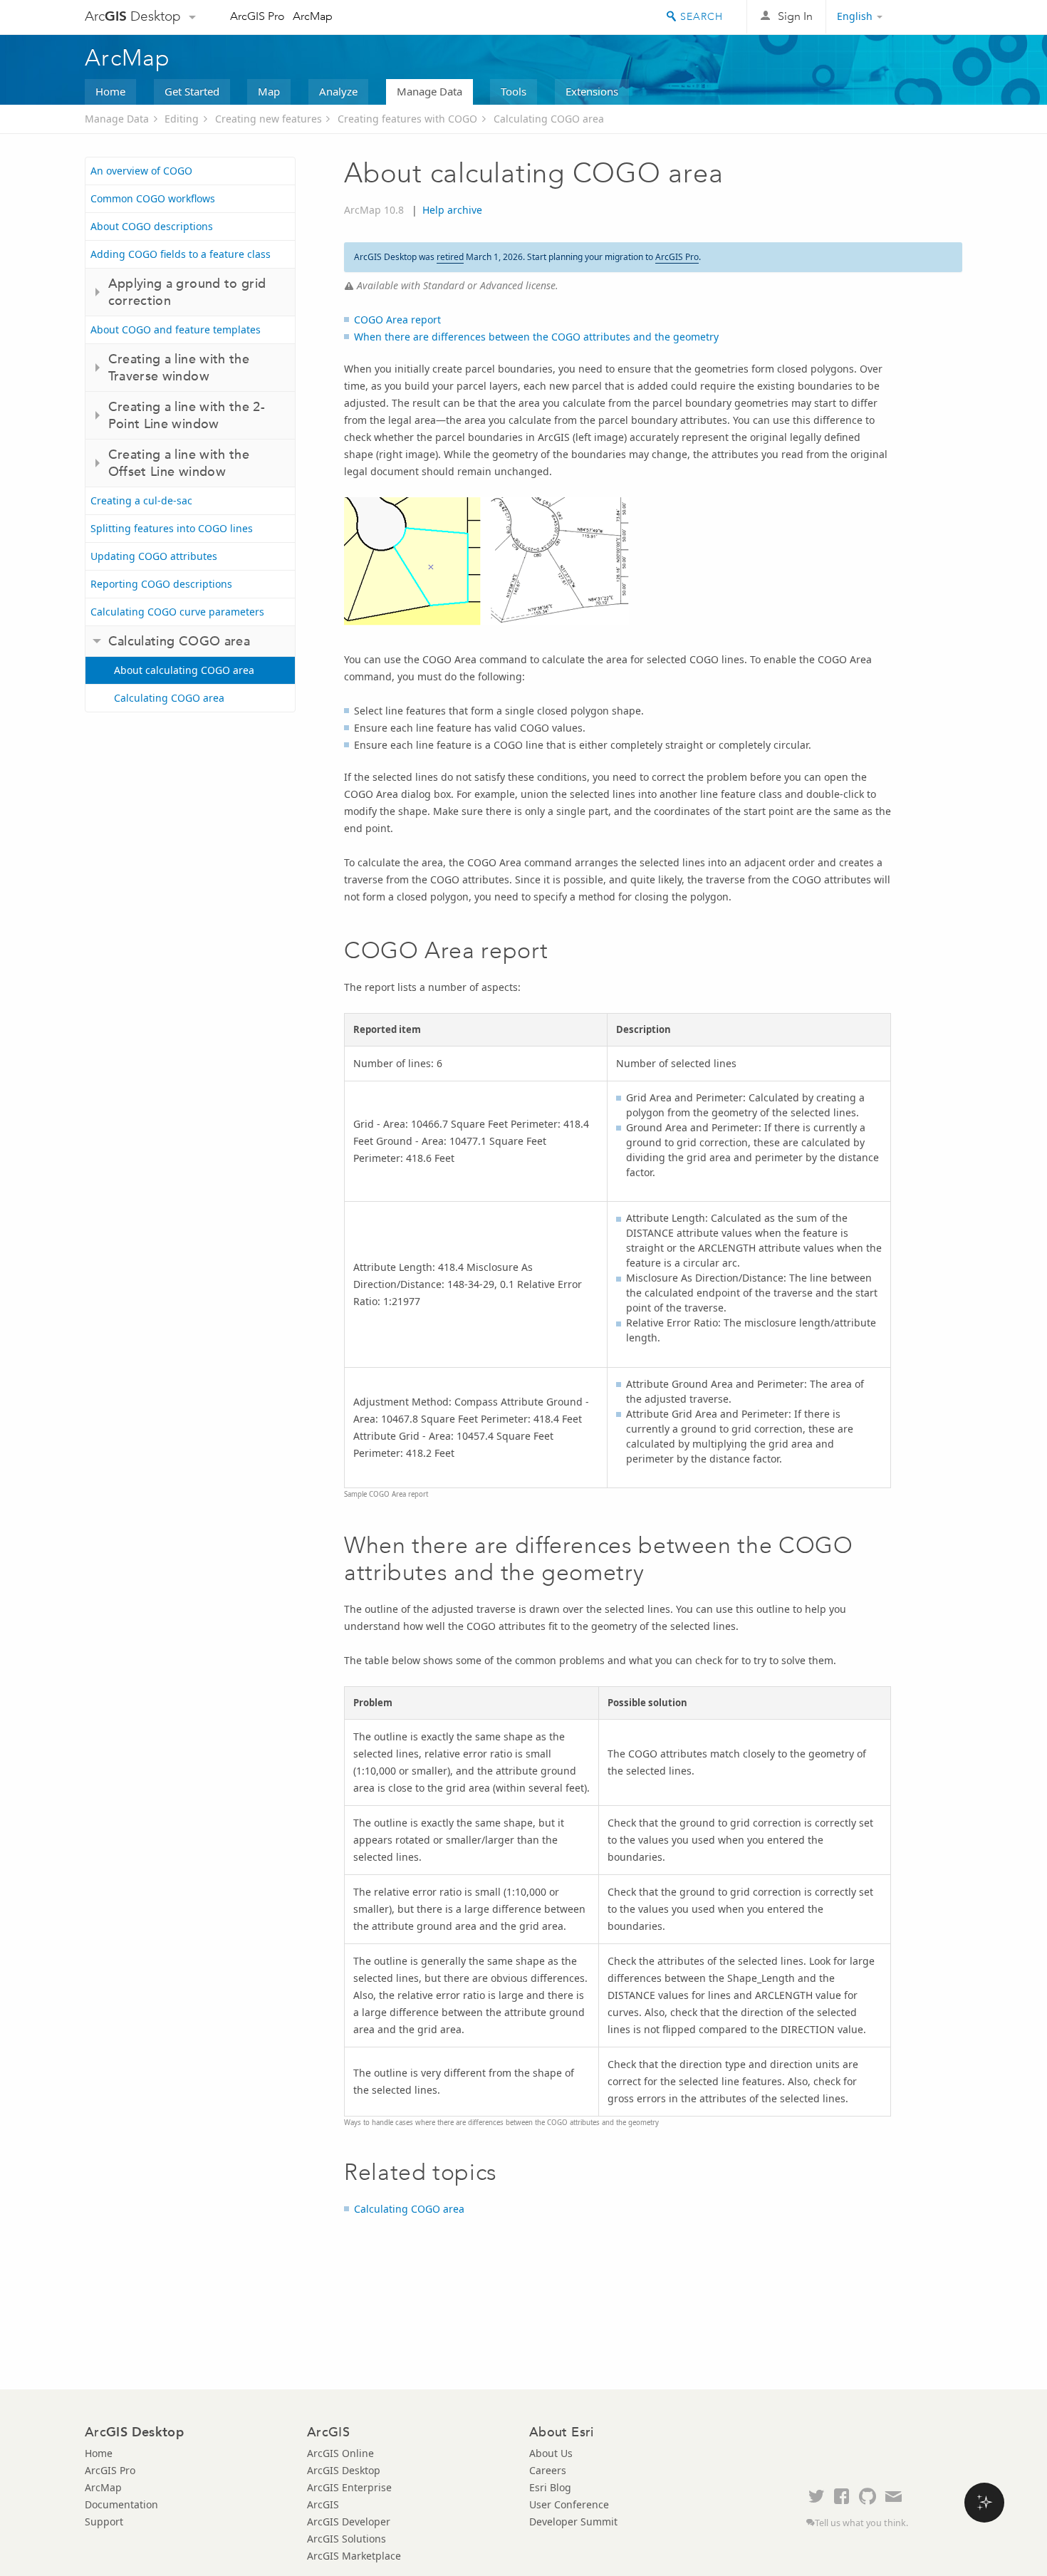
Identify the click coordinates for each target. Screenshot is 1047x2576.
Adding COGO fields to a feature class (181, 254)
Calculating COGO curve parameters (177, 612)
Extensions (592, 91)
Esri (932, 17)
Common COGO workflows (153, 198)
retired (450, 257)
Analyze (338, 91)
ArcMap (313, 16)
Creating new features (269, 119)
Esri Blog (550, 2487)
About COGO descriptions (152, 226)
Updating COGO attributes (154, 556)
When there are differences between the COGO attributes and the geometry (536, 337)
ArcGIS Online (340, 2453)
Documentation (121, 2504)
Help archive (452, 210)
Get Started (192, 91)
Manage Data (429, 91)
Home (110, 91)
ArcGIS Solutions (347, 2539)
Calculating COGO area (549, 119)
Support (104, 2522)
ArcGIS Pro (257, 16)
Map (269, 91)
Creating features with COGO (407, 119)
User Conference (569, 2504)
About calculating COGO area (184, 670)
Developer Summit (573, 2522)
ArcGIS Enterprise (349, 2487)
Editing (182, 119)
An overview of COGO (141, 171)
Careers (548, 2470)
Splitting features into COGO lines (172, 528)
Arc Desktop (133, 16)
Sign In (795, 16)
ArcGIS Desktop (344, 2470)
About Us (551, 2453)
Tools (514, 91)
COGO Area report (397, 320)
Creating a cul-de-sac (141, 500)
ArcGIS (323, 2504)
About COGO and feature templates (176, 329)
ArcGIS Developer (349, 2522)
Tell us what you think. (861, 2523)
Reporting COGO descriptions (161, 584)
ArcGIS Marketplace (354, 2556)
